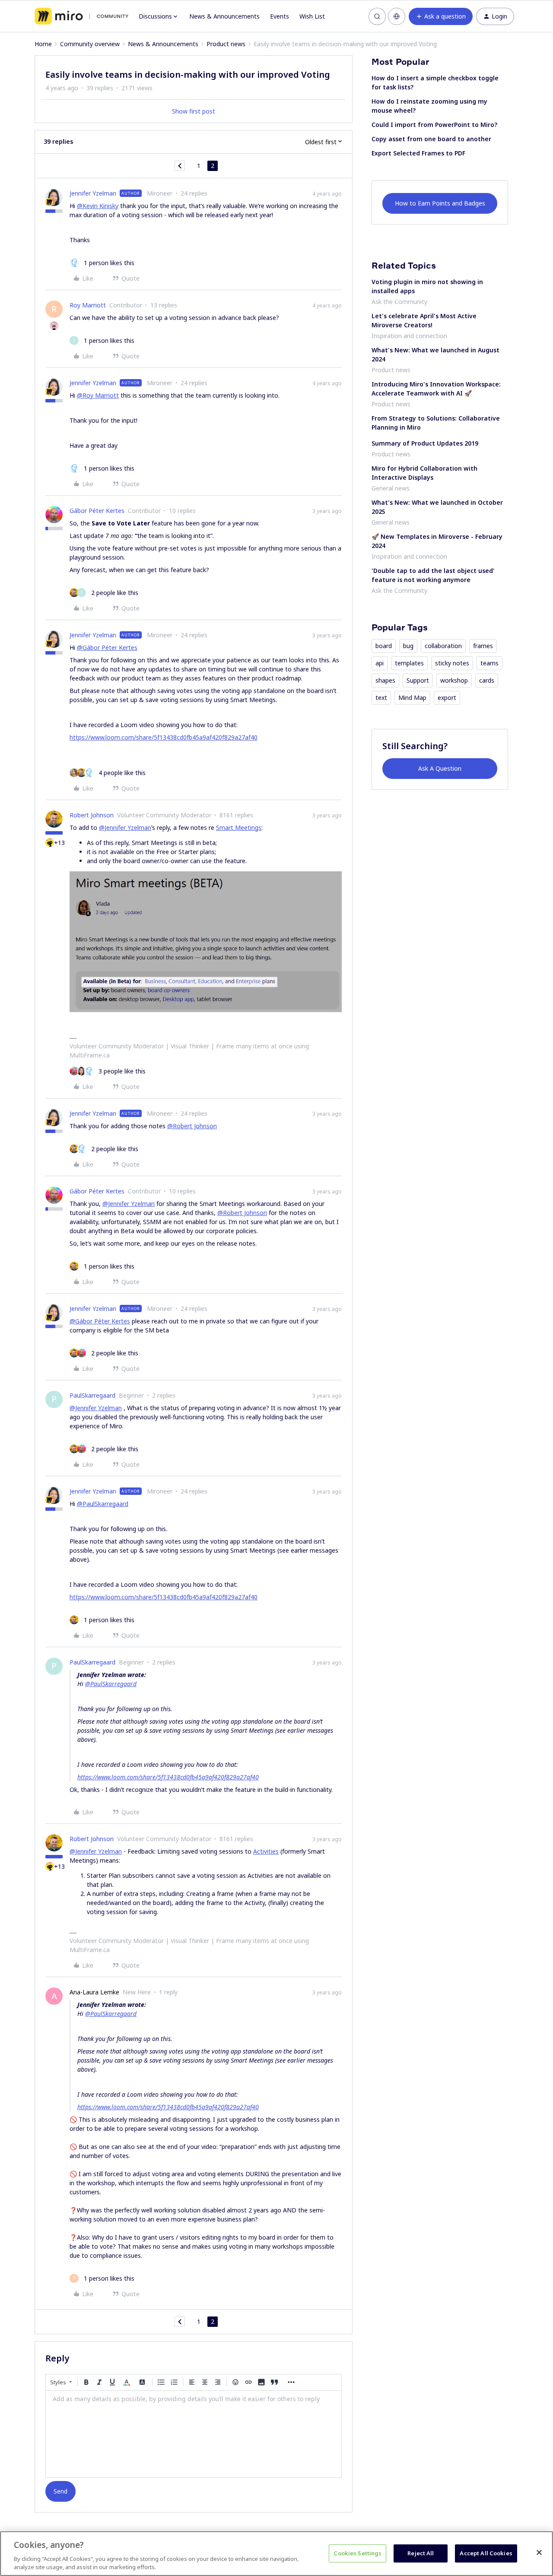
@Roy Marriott (98, 395)
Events (280, 16)
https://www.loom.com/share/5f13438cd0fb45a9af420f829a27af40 (164, 737)
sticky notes (452, 663)
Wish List (312, 16)
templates (409, 663)
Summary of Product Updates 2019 (425, 443)
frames (483, 646)
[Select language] (397, 16)
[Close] (539, 2553)
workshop (454, 680)
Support (418, 680)
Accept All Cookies (486, 2553)
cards (487, 680)
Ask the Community (399, 302)
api (380, 663)
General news (391, 488)
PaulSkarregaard (92, 1395)
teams (489, 663)
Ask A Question (440, 768)
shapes (385, 680)
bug (408, 646)
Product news (226, 44)
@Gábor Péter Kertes (107, 647)
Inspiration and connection (409, 336)
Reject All (421, 2553)
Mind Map (412, 698)
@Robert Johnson (192, 1126)
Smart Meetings (239, 828)
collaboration (443, 646)
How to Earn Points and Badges (440, 203)
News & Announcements (224, 16)
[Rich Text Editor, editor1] (194, 2434)
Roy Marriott (88, 305)
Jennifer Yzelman (93, 193)
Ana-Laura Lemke (94, 1992)
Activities (266, 1851)
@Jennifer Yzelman (125, 828)
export (447, 698)
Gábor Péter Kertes (97, 511)
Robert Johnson (92, 815)
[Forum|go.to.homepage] (81, 16)
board (384, 646)
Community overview (90, 44)
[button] (441, 16)
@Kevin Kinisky (98, 206)
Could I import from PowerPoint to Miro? (434, 125)
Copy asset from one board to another (431, 139)
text (381, 698)
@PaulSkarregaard (103, 1504)
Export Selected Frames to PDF (418, 153)
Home (43, 44)
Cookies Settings (358, 2553)
